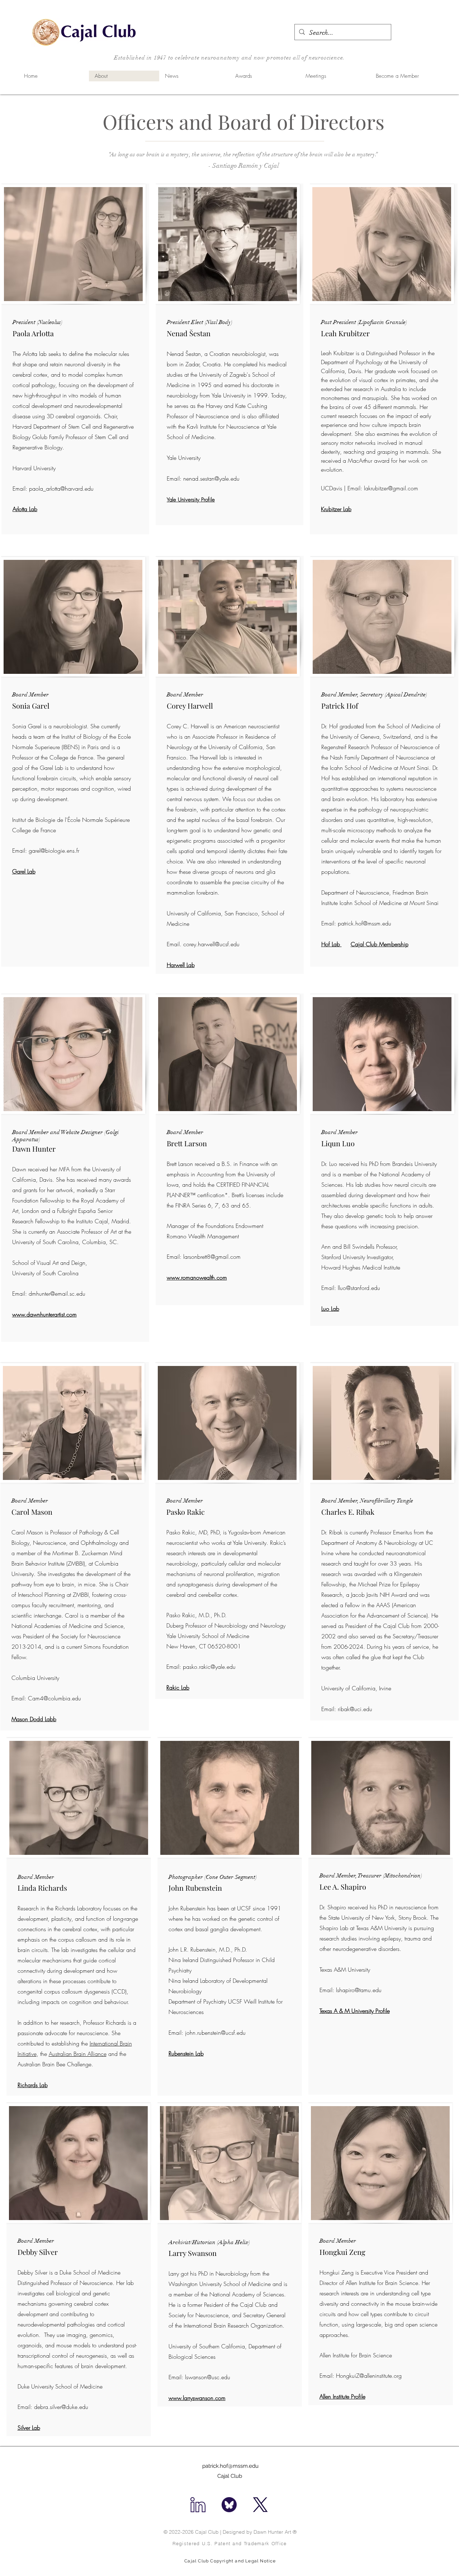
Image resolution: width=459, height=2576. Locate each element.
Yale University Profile (191, 500)
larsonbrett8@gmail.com (212, 1257)
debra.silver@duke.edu (61, 2407)
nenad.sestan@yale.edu (211, 478)
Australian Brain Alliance (78, 2054)
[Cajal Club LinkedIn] (198, 2505)
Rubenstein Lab (186, 2053)
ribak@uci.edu (355, 1709)
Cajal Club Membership (380, 944)
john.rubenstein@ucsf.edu (215, 2033)
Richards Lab (33, 2085)
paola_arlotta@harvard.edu (61, 489)
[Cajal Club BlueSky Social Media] (229, 2505)
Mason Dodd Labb (34, 1719)
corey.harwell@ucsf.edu (211, 944)
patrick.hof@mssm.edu (365, 923)
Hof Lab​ (332, 944)
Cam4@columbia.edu (55, 1698)
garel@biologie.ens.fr (54, 851)
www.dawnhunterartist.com (44, 1314)
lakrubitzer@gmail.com (391, 488)
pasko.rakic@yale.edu (209, 1667)
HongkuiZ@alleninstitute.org (369, 2376)
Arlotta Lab (25, 509)
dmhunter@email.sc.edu (57, 1294)
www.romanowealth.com (197, 1277)
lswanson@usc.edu (208, 2377)
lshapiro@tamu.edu (359, 1990)
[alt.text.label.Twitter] (260, 2505)
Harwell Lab (181, 965)
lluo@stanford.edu (359, 1288)
